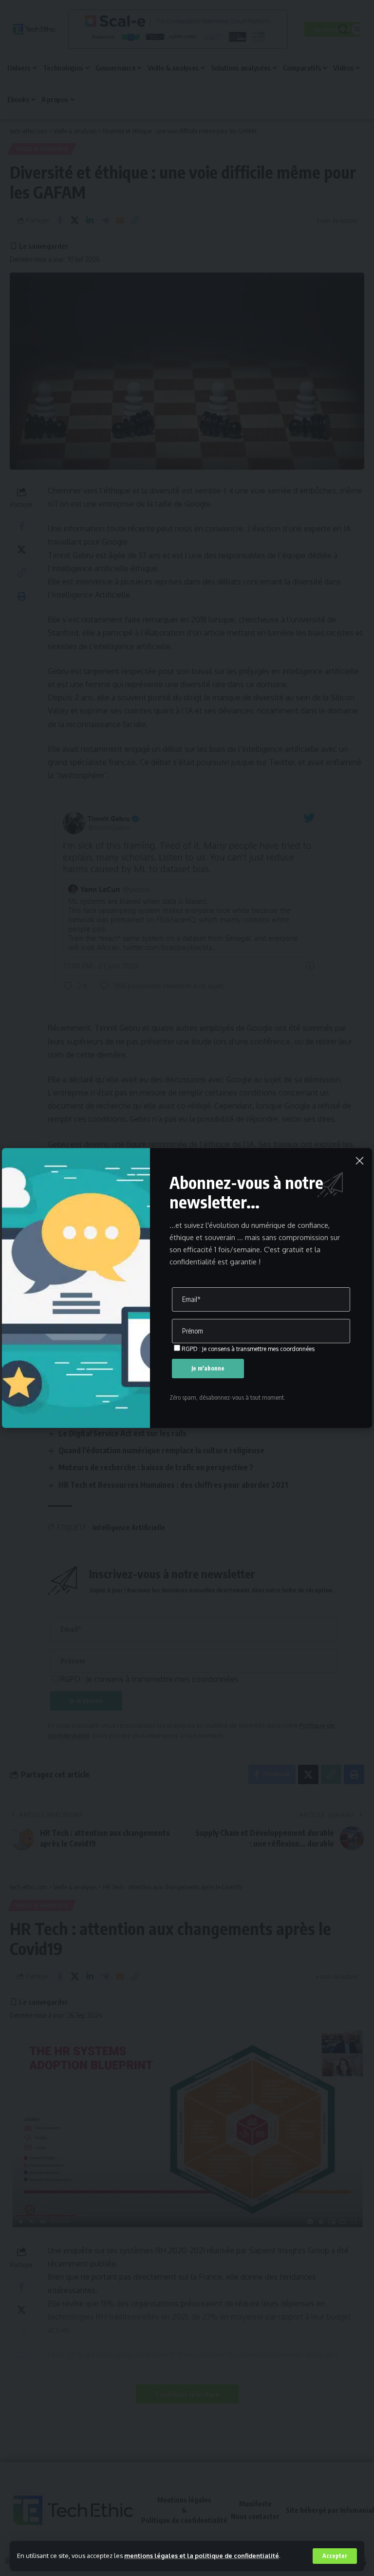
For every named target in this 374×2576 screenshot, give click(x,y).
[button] (335, 2556)
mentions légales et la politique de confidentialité (202, 2556)
